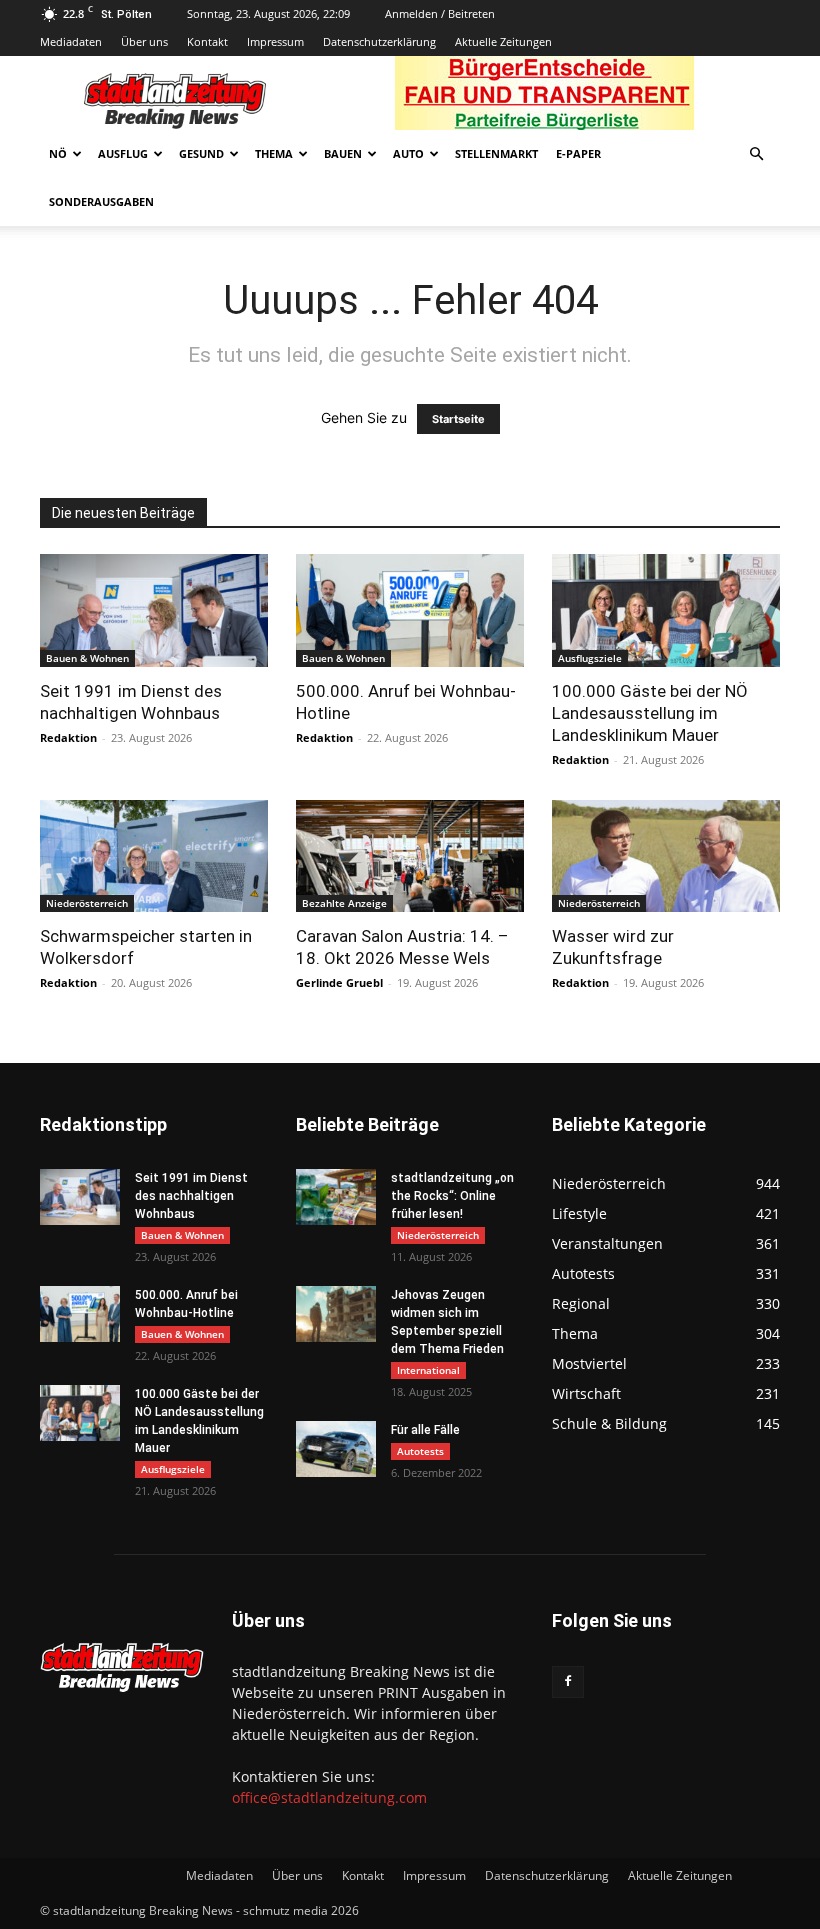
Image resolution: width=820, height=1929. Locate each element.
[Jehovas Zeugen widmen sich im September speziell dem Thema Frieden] (336, 1314)
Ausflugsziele (590, 658)
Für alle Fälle (425, 1430)
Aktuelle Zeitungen (503, 41)
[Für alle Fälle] (336, 1449)
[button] (756, 154)
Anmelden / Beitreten (440, 13)
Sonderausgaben (101, 201)
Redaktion (68, 737)
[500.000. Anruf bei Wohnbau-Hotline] (410, 610)
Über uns (144, 41)
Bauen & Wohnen (87, 658)
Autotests (420, 1451)
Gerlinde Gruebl (339, 982)
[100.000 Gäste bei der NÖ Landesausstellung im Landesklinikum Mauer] (666, 610)
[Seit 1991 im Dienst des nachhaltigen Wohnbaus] (154, 610)
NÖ (58, 153)
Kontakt (207, 41)
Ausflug (123, 153)
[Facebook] (568, 1682)
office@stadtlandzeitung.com (329, 1797)
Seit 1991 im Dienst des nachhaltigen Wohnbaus (191, 1196)
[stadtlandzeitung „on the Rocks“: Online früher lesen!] (336, 1197)
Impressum (275, 41)
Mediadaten (71, 41)
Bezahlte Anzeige (344, 903)
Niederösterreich (87, 903)
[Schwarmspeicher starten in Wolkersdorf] (154, 856)
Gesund (201, 153)
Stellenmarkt (496, 153)
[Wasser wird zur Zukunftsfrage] (666, 856)
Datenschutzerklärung (379, 41)
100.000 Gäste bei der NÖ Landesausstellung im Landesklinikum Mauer (650, 713)
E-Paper (578, 153)
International (428, 1370)
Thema (274, 153)
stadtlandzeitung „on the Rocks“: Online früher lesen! (452, 1196)
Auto (408, 153)
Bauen (343, 153)
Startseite (458, 419)
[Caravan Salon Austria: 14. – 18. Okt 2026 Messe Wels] (410, 856)
